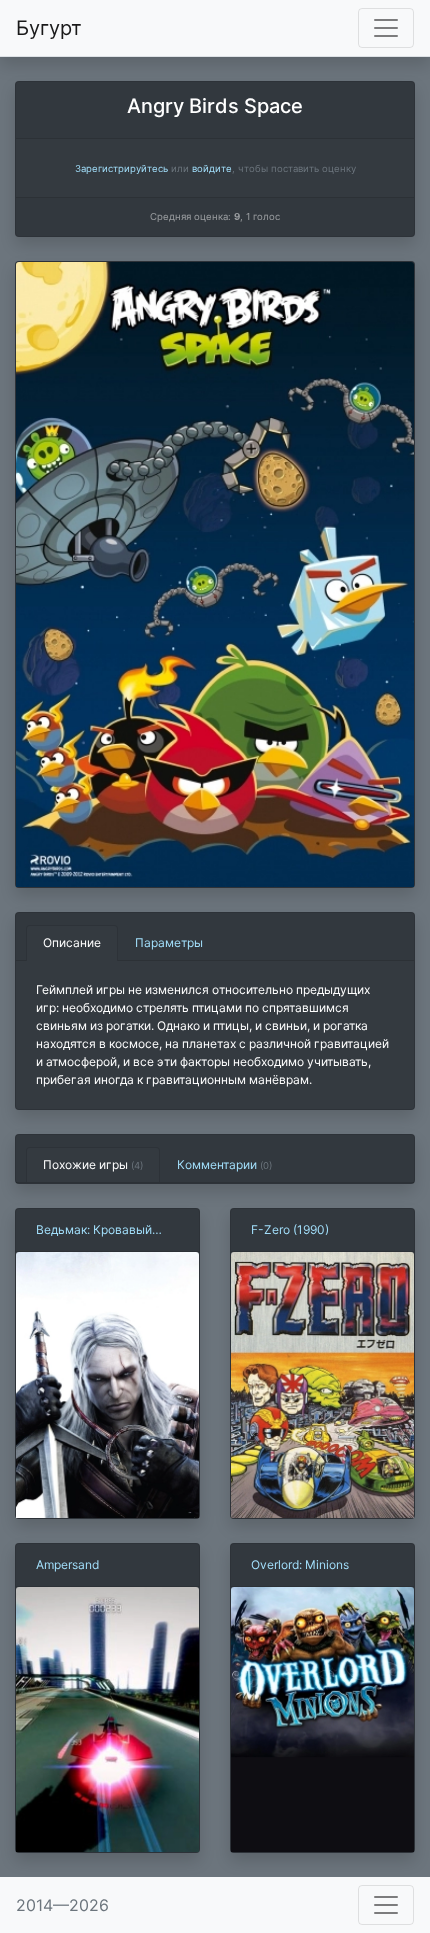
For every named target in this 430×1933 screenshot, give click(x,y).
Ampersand (67, 1564)
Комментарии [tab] (224, 1164)
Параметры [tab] (169, 942)
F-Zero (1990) (290, 1229)
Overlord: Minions (300, 1564)
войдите (212, 168)
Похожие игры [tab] (93, 1164)
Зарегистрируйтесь (121, 168)
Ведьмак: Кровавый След (94, 1230)
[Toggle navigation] (386, 28)
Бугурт (49, 28)
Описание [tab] (72, 942)
